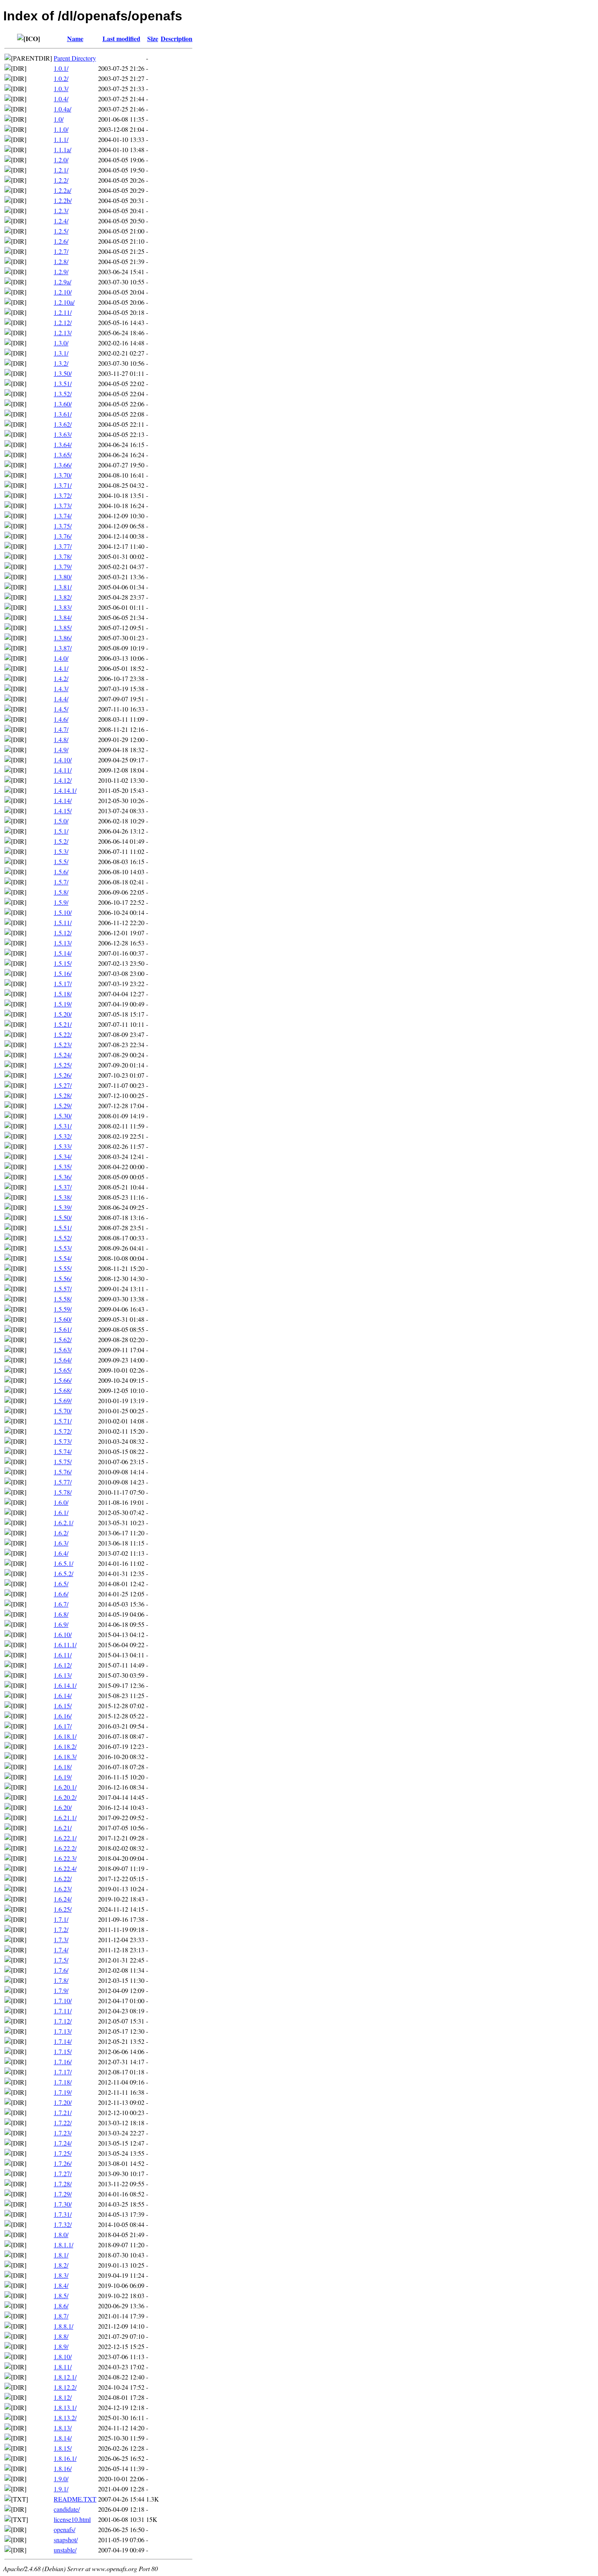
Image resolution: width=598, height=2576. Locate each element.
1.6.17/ (63, 1726)
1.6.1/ (61, 1512)
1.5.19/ (63, 1004)
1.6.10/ (63, 1634)
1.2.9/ (61, 272)
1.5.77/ (63, 1482)
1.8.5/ (61, 2295)
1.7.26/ (63, 2163)
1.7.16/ (63, 2062)
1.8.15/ (63, 2448)
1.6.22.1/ (65, 1838)
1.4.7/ (61, 729)
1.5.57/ (63, 1289)
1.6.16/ (63, 1716)
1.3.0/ (61, 343)
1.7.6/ (61, 1970)
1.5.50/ (63, 1217)
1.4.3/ (61, 689)
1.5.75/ (63, 1462)
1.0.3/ (61, 88)
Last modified (121, 38)
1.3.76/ (63, 536)
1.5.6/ (61, 872)
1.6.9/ (61, 1624)
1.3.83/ (63, 607)
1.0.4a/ (62, 109)
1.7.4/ (61, 1950)
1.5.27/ (63, 1085)
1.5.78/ (63, 1492)
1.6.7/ (61, 1604)
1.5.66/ (63, 1380)
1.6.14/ (63, 1695)
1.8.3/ (61, 2275)
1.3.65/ (63, 455)
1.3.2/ (61, 363)
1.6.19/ (63, 1777)
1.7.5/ (61, 1960)
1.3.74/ (63, 516)
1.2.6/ (61, 241)
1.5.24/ (63, 1055)
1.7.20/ (63, 2102)
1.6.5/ (61, 1584)
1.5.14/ (63, 953)
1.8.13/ (63, 2428)
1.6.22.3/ (65, 1858)
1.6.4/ (61, 1553)
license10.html (72, 2519)
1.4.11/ (63, 770)
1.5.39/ (63, 1207)
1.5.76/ (63, 1472)
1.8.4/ (61, 2285)
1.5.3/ (61, 851)
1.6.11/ (63, 1655)
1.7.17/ (63, 2072)
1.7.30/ (63, 2204)
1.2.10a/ (64, 302)
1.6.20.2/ (65, 1797)
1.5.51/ (63, 1228)
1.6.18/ (63, 1767)
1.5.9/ (61, 902)
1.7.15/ (63, 2051)
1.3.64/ (63, 444)
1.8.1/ (61, 2255)
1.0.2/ (61, 78)
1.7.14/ (63, 2041)
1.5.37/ (63, 1187)
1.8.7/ (61, 2316)
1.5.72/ (63, 1431)
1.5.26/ (63, 1075)
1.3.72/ (63, 495)
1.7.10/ (63, 2001)
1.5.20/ (63, 1014)
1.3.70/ (63, 475)
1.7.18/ (63, 2082)
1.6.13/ (63, 1675)
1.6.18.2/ (65, 1746)
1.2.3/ (61, 211)
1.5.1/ (61, 831)
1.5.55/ (63, 1268)
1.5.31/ (63, 1126)
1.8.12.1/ (65, 2377)
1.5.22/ (63, 1034)
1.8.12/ (63, 2397)
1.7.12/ (63, 2021)
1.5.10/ (63, 912)
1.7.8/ (61, 1980)
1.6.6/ (61, 1594)
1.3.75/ (63, 526)
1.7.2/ (61, 1929)
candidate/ (67, 2509)
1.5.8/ (61, 892)
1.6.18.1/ (65, 1736)
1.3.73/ (63, 505)
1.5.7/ (61, 882)
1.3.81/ (63, 587)
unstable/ (65, 2550)
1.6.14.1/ (65, 1685)
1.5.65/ (63, 1370)
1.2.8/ (61, 261)
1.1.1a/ (62, 150)
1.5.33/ (63, 1146)
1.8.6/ (61, 2306)
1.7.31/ (63, 2214)
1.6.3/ (61, 1543)
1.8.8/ (61, 2336)
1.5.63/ (63, 1350)
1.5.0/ (61, 821)
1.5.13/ (63, 943)
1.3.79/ (63, 567)
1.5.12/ (63, 933)
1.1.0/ (61, 129)
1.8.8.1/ (63, 2326)
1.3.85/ (63, 628)
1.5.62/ (63, 1339)
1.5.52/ (63, 1238)
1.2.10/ (63, 292)
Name (75, 38)
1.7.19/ (63, 2092)
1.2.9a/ (62, 282)
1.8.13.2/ (65, 2418)
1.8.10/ (63, 2357)
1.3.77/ (63, 546)
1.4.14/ (63, 800)
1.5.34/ (63, 1156)
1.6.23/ (63, 1889)
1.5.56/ (63, 1278)
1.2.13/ (63, 333)
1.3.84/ (63, 617)
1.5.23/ (63, 1045)
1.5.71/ (63, 1421)
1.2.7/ (61, 251)
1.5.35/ (63, 1167)
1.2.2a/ (62, 190)
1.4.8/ (61, 739)
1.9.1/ (61, 2489)
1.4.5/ (61, 709)
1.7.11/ (63, 2011)
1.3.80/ (63, 577)
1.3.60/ (63, 404)
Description (177, 38)
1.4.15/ (63, 811)
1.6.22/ (63, 1879)
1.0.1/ (61, 68)
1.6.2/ (61, 1533)
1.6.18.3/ (65, 1756)
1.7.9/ (61, 1990)
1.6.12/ (63, 1665)
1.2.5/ (61, 231)
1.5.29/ (63, 1106)
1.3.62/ (63, 424)
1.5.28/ (63, 1095)
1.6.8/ (61, 1614)
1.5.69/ (63, 1400)
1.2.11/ (63, 312)
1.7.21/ (63, 2112)
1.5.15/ (63, 963)
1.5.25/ (63, 1065)
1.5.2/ (61, 841)
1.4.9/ (61, 750)
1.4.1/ (61, 668)
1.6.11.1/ (65, 1645)
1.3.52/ (63, 394)
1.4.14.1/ (65, 790)
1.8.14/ (63, 2438)
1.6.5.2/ (63, 1573)
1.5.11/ (63, 922)
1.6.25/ (63, 1909)
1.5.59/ (63, 1309)
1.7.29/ (63, 2194)
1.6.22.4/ (65, 1868)
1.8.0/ (61, 2234)
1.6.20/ (63, 1807)
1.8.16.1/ (65, 2458)
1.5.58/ (63, 1299)
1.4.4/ (61, 699)
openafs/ (64, 2529)
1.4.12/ (63, 780)
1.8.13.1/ (65, 2407)
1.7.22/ (63, 2123)
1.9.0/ (61, 2479)
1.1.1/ (61, 139)
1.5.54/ (63, 1258)
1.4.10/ (63, 760)
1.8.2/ (61, 2265)
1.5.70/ (63, 1411)
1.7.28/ (63, 2184)
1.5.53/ (63, 1248)
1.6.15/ (63, 1706)
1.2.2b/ (63, 200)
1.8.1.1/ (63, 2245)
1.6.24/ (63, 1899)
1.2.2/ (61, 180)
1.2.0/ (61, 160)
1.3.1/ (61, 353)
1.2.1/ (61, 170)
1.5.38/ (63, 1197)
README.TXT (75, 2499)
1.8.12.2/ (65, 2387)
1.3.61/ (63, 414)
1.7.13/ (63, 2031)
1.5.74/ (63, 1451)
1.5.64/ (63, 1360)
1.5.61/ (63, 1329)
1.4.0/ (61, 658)
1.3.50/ (63, 373)
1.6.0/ (61, 1502)
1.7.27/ (63, 2173)
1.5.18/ (63, 994)
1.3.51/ (63, 383)
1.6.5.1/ (63, 1563)
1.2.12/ (63, 322)
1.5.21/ (63, 1024)
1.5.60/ (63, 1319)
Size (153, 38)
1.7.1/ (61, 1919)
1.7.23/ (63, 2133)
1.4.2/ (61, 678)
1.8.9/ (61, 2346)
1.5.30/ (63, 1116)
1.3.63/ (63, 434)
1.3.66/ (63, 465)
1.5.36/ (63, 1177)
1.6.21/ (63, 1828)
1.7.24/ (63, 2143)
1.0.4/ (61, 99)
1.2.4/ (61, 221)
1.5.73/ (63, 1441)
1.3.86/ (63, 638)
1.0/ (59, 119)
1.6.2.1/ (63, 1523)
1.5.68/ (63, 1390)
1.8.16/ (63, 2468)
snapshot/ (66, 2540)
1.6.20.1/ (65, 1787)
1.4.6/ (61, 719)
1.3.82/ (63, 597)
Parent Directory (75, 58)
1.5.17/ (63, 983)
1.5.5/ (61, 861)
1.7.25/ (63, 2153)
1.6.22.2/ (65, 1848)
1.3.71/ (63, 485)
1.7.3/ (61, 1940)
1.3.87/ (63, 648)
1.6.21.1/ (65, 1817)
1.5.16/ (63, 973)
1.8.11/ (63, 2367)
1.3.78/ (63, 556)
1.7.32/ (63, 2224)
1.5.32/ (63, 1136)
